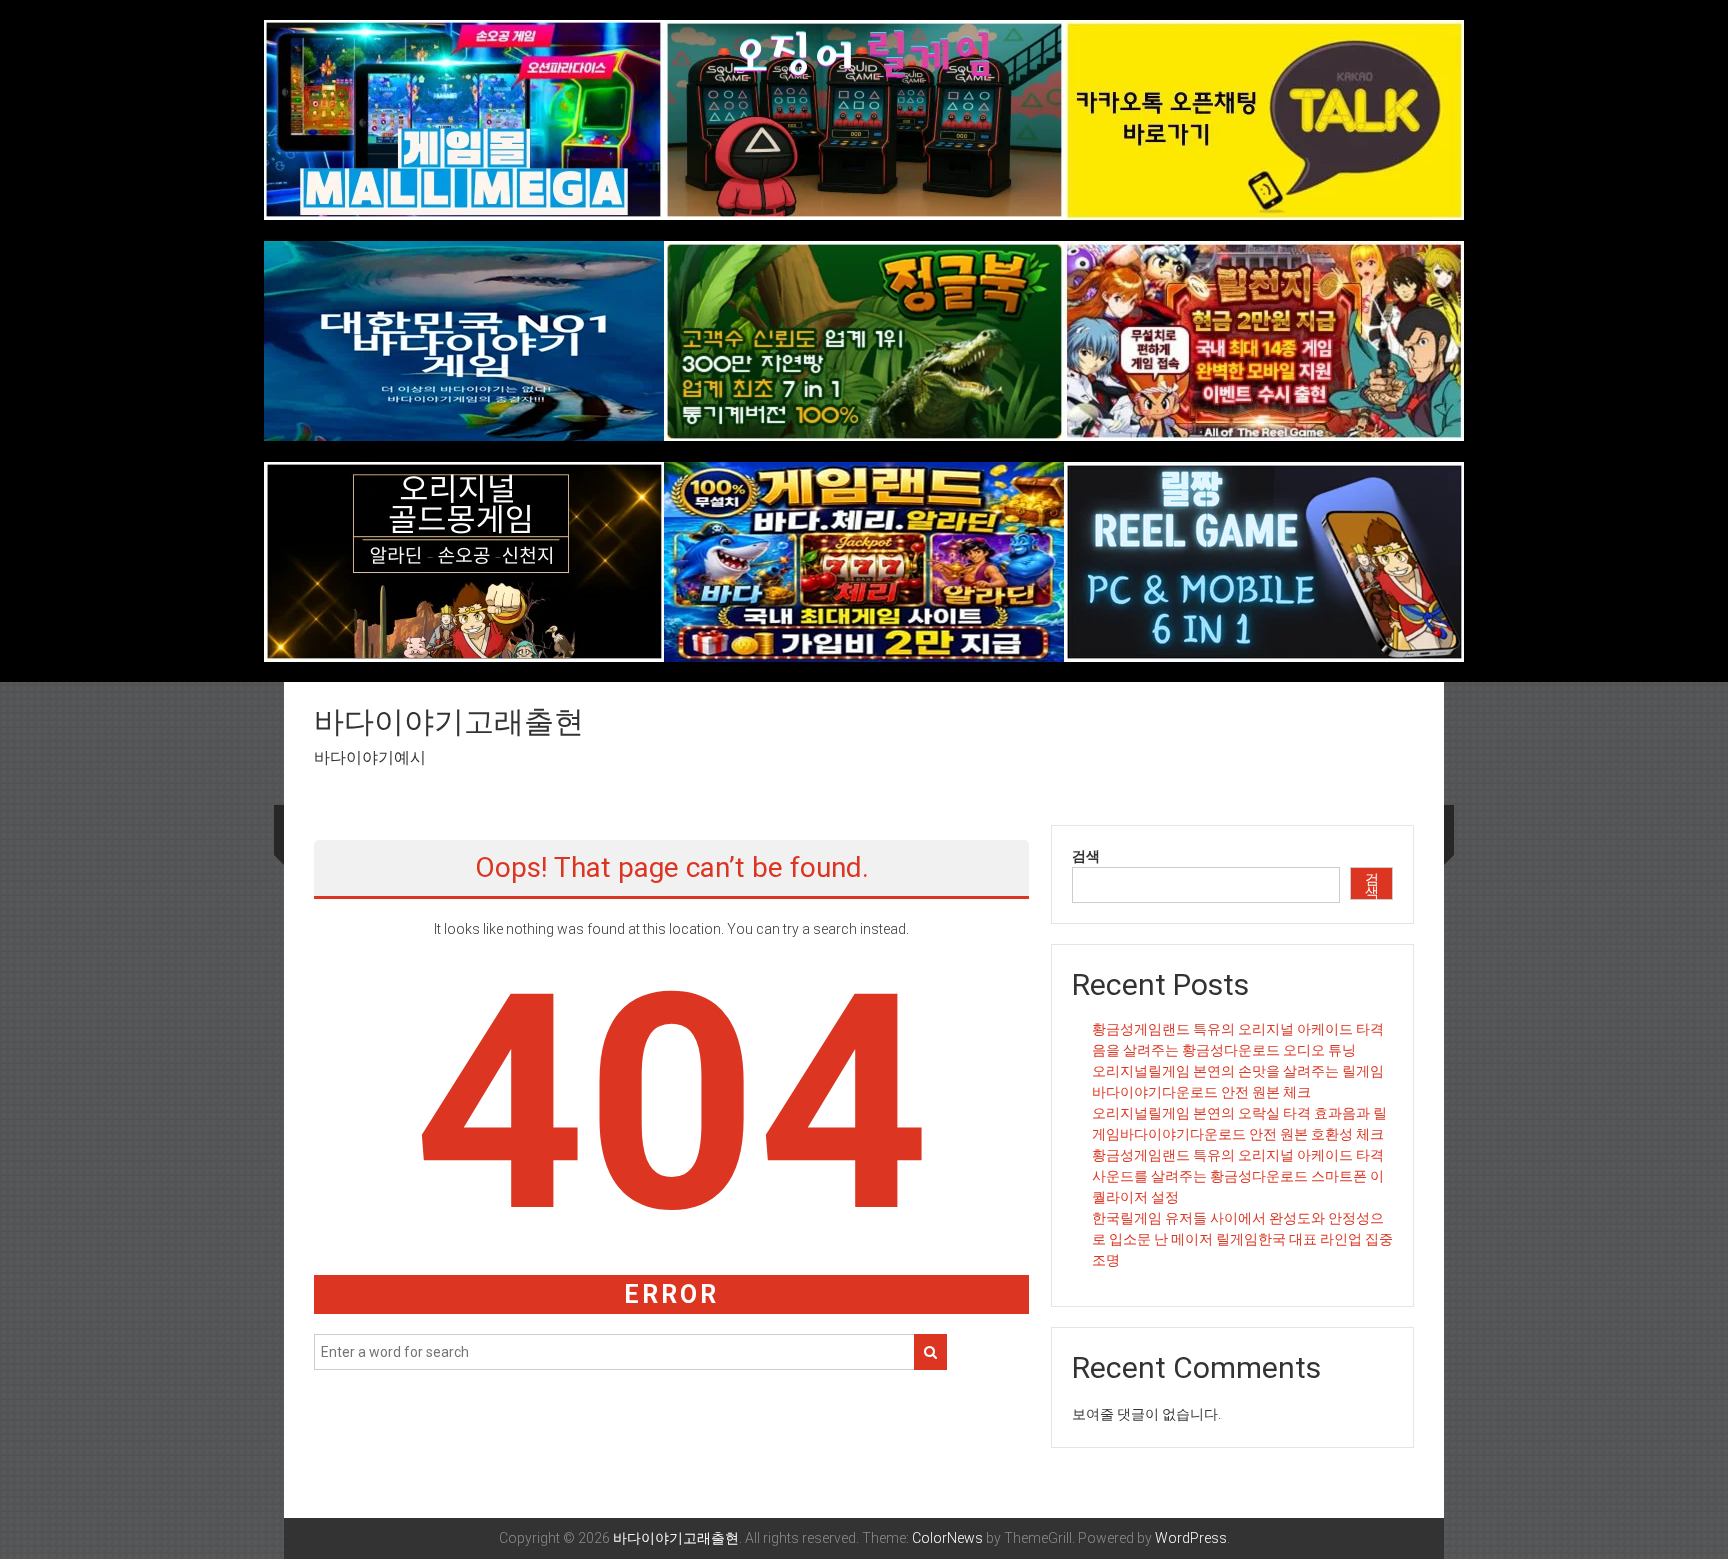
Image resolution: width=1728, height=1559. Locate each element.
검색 (1086, 856)
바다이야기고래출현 (449, 721)
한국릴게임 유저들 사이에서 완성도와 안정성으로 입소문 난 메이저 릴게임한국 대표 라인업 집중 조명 (1242, 1239)
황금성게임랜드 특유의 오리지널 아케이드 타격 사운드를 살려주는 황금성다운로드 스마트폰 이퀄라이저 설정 (1238, 1176)
